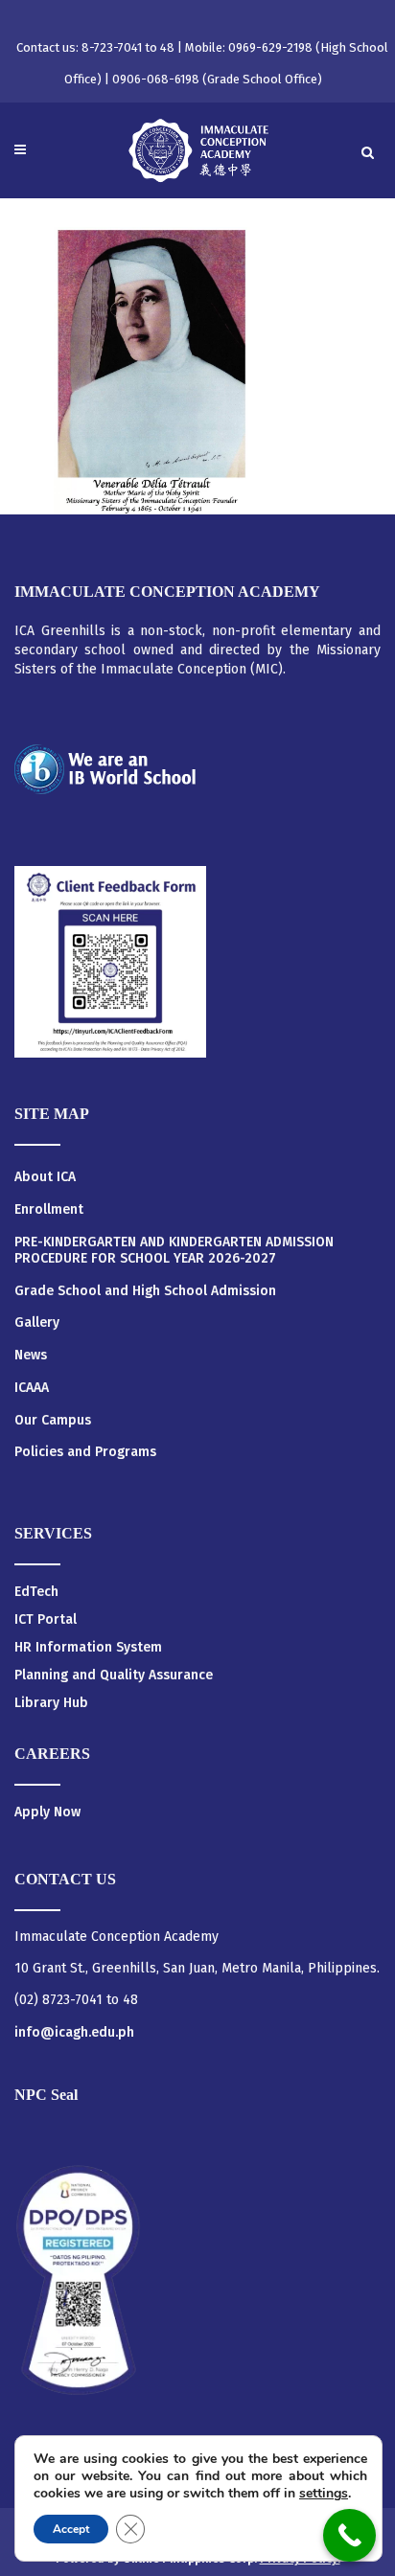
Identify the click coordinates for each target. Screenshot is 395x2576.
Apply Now (47, 1812)
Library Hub (51, 1703)
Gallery (37, 1323)
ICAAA (32, 1388)
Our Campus (53, 1421)
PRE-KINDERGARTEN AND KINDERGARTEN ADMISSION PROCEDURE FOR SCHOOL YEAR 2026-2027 (174, 1251)
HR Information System (88, 1647)
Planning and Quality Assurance (114, 1675)
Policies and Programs (85, 1452)
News (31, 1356)
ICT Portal (46, 1619)
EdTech (36, 1592)
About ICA (45, 1177)
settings (324, 2494)
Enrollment (49, 1210)
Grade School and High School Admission (145, 1291)
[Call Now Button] (349, 2535)
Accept (71, 2529)
